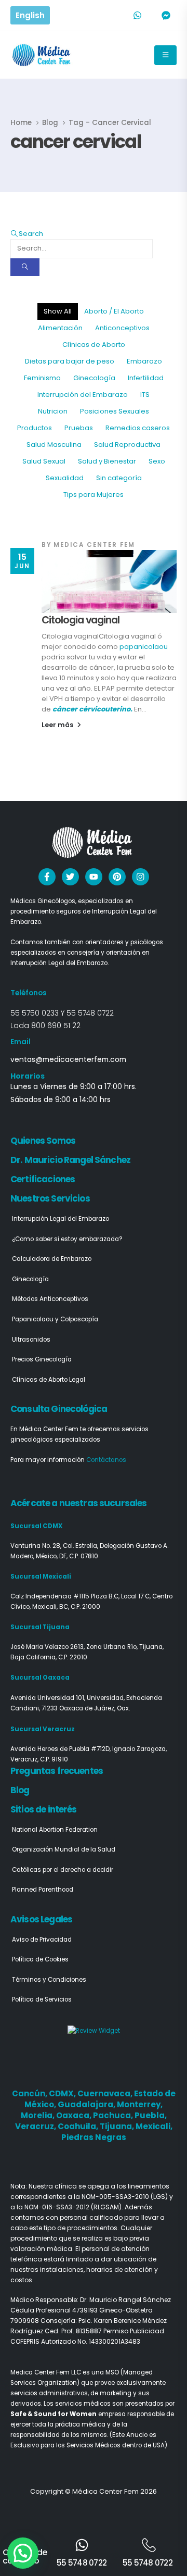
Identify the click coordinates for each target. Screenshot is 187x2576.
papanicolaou (144, 647)
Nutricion (53, 411)
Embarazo (144, 361)
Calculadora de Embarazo (52, 1259)
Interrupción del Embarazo (83, 395)
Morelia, (38, 2115)
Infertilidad (146, 378)
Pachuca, (114, 2115)
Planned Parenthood (43, 1890)
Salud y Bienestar (107, 461)
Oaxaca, (75, 2115)
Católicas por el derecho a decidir (63, 1870)
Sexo (157, 461)
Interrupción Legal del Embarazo (61, 1219)
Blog (20, 1790)
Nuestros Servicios (50, 1198)
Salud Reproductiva (127, 445)
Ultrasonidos (31, 1340)
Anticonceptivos (122, 328)
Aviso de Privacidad (42, 1940)
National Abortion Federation (55, 1830)
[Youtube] (94, 877)
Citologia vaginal (81, 620)
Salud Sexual (44, 461)
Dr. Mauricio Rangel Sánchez (70, 1160)
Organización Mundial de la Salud (64, 1849)
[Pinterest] (117, 877)
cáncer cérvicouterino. (92, 709)
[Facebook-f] (47, 877)
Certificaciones (43, 1179)
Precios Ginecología (42, 1359)
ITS (145, 395)
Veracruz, (36, 2126)
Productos (35, 428)
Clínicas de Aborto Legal (49, 1380)
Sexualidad (65, 478)
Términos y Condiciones (49, 1980)
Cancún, (30, 2093)
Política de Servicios (42, 1999)
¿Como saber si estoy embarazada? (67, 1239)
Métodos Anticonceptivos (50, 1299)
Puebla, (151, 2115)
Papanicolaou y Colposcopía (55, 1319)
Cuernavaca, (106, 2093)
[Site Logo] (42, 55)
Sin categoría (119, 478)
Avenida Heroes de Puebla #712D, (61, 1749)
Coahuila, (79, 2126)
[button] (27, 234)
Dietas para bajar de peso (70, 361)
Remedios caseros (138, 428)
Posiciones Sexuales (115, 411)
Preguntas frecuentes (57, 1771)
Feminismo (42, 378)
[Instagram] (141, 877)
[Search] (25, 267)
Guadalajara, (87, 2104)
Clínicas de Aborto (94, 345)
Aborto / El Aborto (114, 311)
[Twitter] (70, 877)
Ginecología (94, 378)
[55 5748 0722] (82, 2545)
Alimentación (60, 328)
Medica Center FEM (94, 545)
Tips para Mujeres (94, 495)
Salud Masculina (54, 445)
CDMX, (63, 2093)
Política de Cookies (40, 1959)
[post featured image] (109, 582)
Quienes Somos (43, 1141)
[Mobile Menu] (165, 55)
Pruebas (79, 428)
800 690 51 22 (56, 1026)
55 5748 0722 (90, 1013)
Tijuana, (118, 2126)
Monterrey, (140, 2104)
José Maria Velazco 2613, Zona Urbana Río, (75, 1647)
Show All (58, 311)
